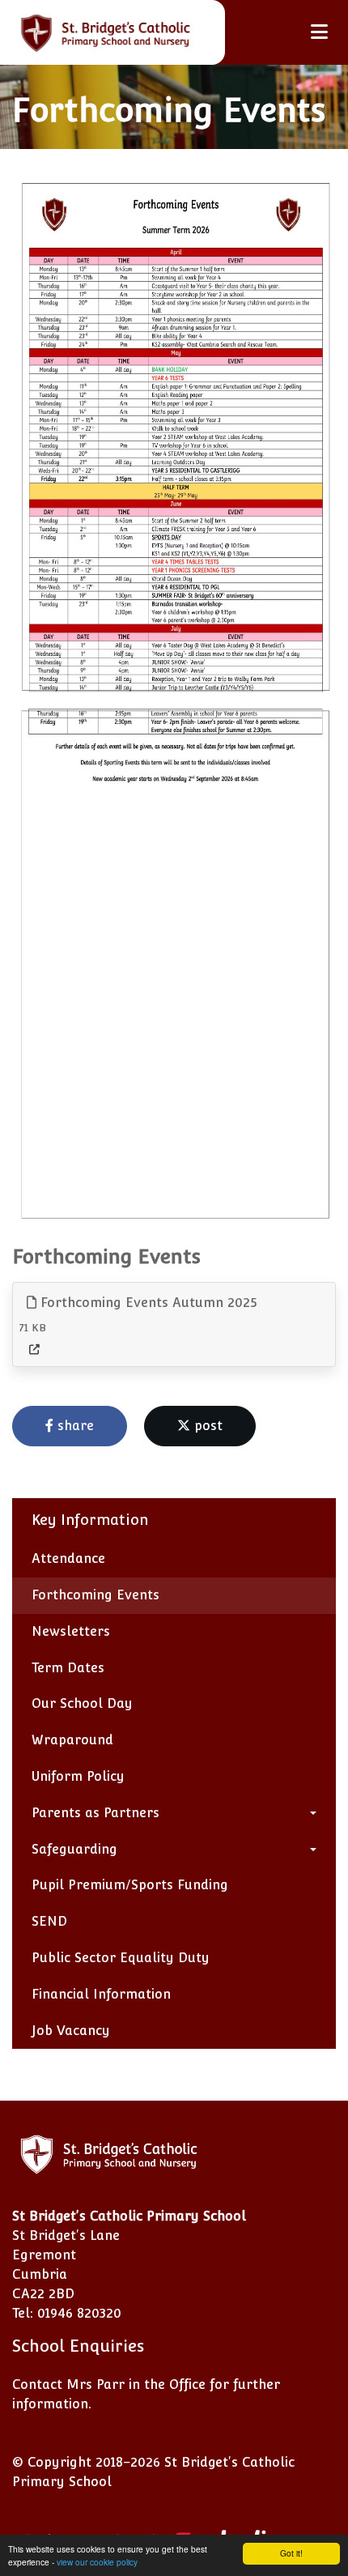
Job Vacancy (71, 2031)
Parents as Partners (95, 1813)
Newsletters (71, 1631)
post (206, 1426)
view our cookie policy (97, 2562)
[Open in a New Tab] (34, 1350)
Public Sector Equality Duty (121, 1958)
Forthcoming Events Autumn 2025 (147, 1303)
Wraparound (72, 1740)
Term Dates (68, 1668)
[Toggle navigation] (319, 32)
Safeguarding (74, 1849)
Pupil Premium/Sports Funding (130, 1885)
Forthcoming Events (95, 1595)
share (74, 1426)
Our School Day (82, 1703)
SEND (49, 1921)
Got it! (291, 2553)
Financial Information (101, 1994)
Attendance (68, 1558)
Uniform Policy (78, 1776)
